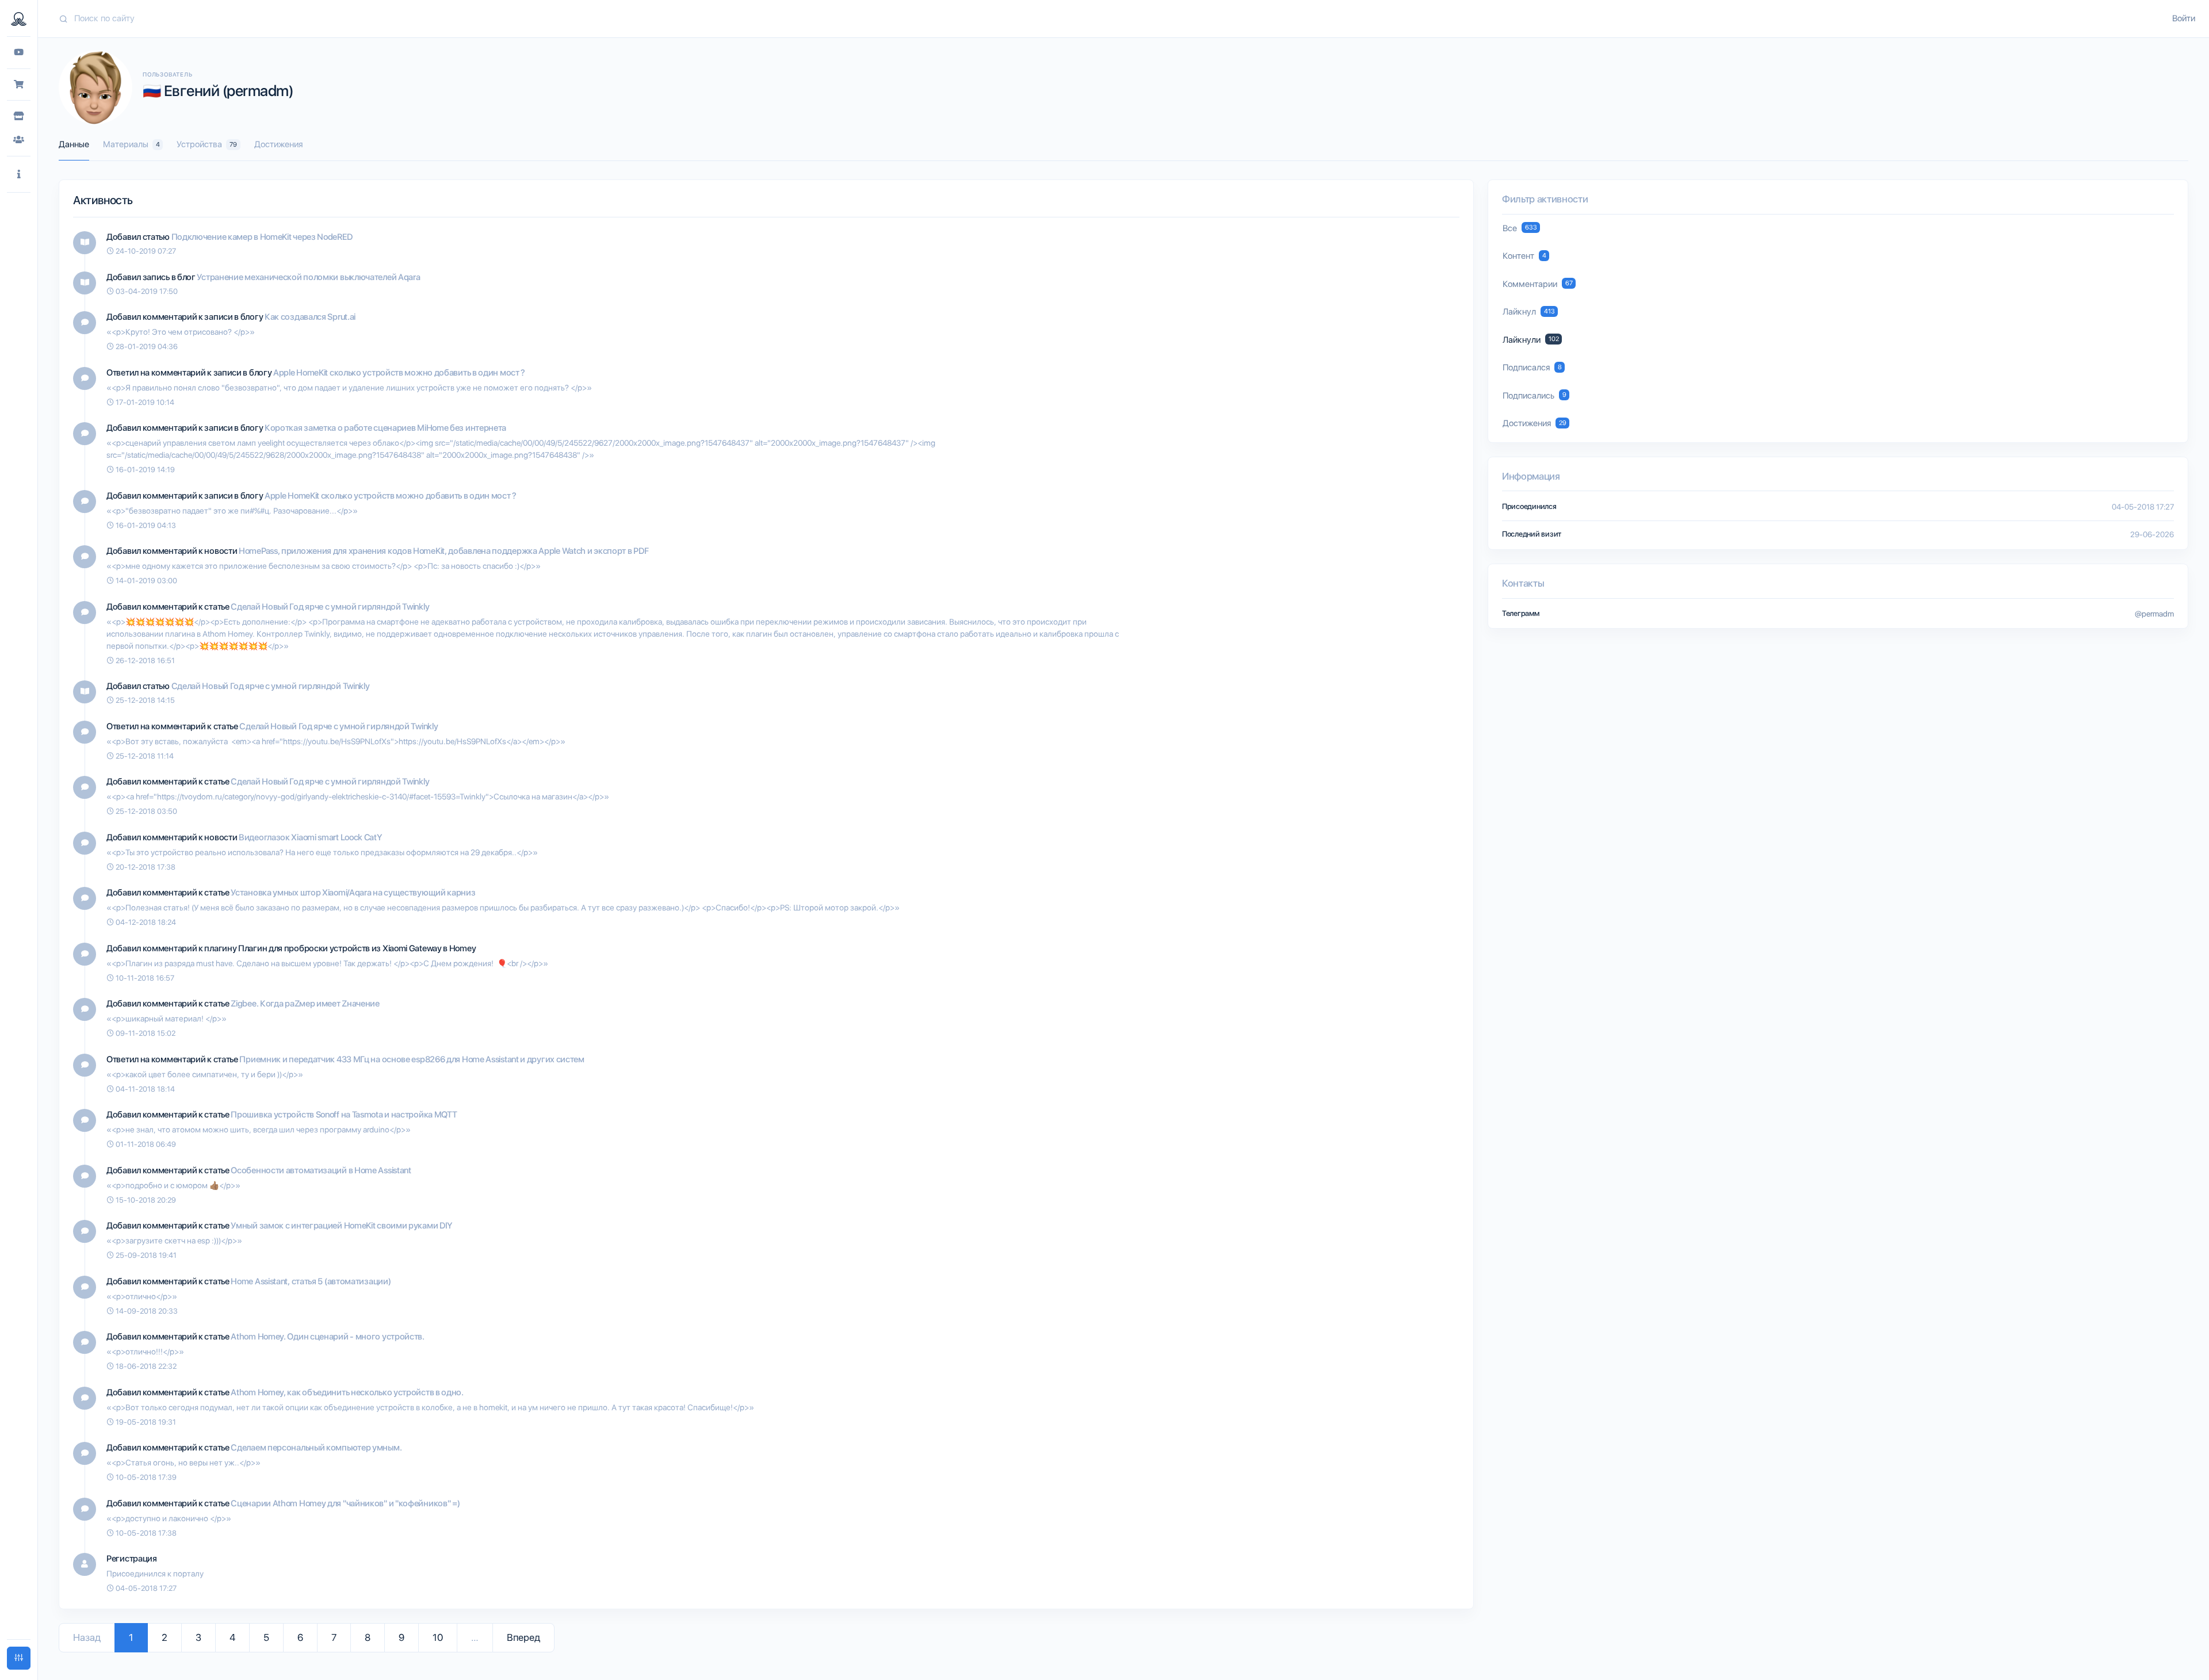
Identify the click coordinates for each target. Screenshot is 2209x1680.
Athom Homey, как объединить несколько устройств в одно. (347, 1392)
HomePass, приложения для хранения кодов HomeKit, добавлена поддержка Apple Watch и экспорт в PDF (444, 551)
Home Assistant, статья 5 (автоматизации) (311, 1281)
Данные (74, 144)
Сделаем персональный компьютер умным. (316, 1448)
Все (1520, 228)
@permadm (2154, 614)
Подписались (1535, 396)
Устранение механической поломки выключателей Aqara (308, 277)
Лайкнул (1529, 312)
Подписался (1532, 368)
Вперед (523, 1637)
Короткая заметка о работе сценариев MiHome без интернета (385, 428)
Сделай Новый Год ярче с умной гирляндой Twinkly (330, 607)
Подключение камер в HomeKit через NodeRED (262, 237)
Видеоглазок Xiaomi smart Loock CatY (310, 837)
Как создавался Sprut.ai (310, 317)
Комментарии (1538, 284)
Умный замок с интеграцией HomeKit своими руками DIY (341, 1226)
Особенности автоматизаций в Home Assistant (321, 1170)
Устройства (207, 144)
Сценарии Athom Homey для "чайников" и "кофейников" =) (345, 1503)
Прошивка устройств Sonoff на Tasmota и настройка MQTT (344, 1115)
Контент (1524, 256)
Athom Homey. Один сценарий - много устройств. (328, 1337)
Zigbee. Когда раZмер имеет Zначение (305, 1004)
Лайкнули (1531, 340)
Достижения (278, 144)
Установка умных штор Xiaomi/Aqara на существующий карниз (353, 893)
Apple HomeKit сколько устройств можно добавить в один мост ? (399, 373)
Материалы (131, 144)
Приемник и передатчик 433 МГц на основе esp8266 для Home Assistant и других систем (412, 1059)
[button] (19, 175)
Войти (2184, 18)
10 (438, 1637)
